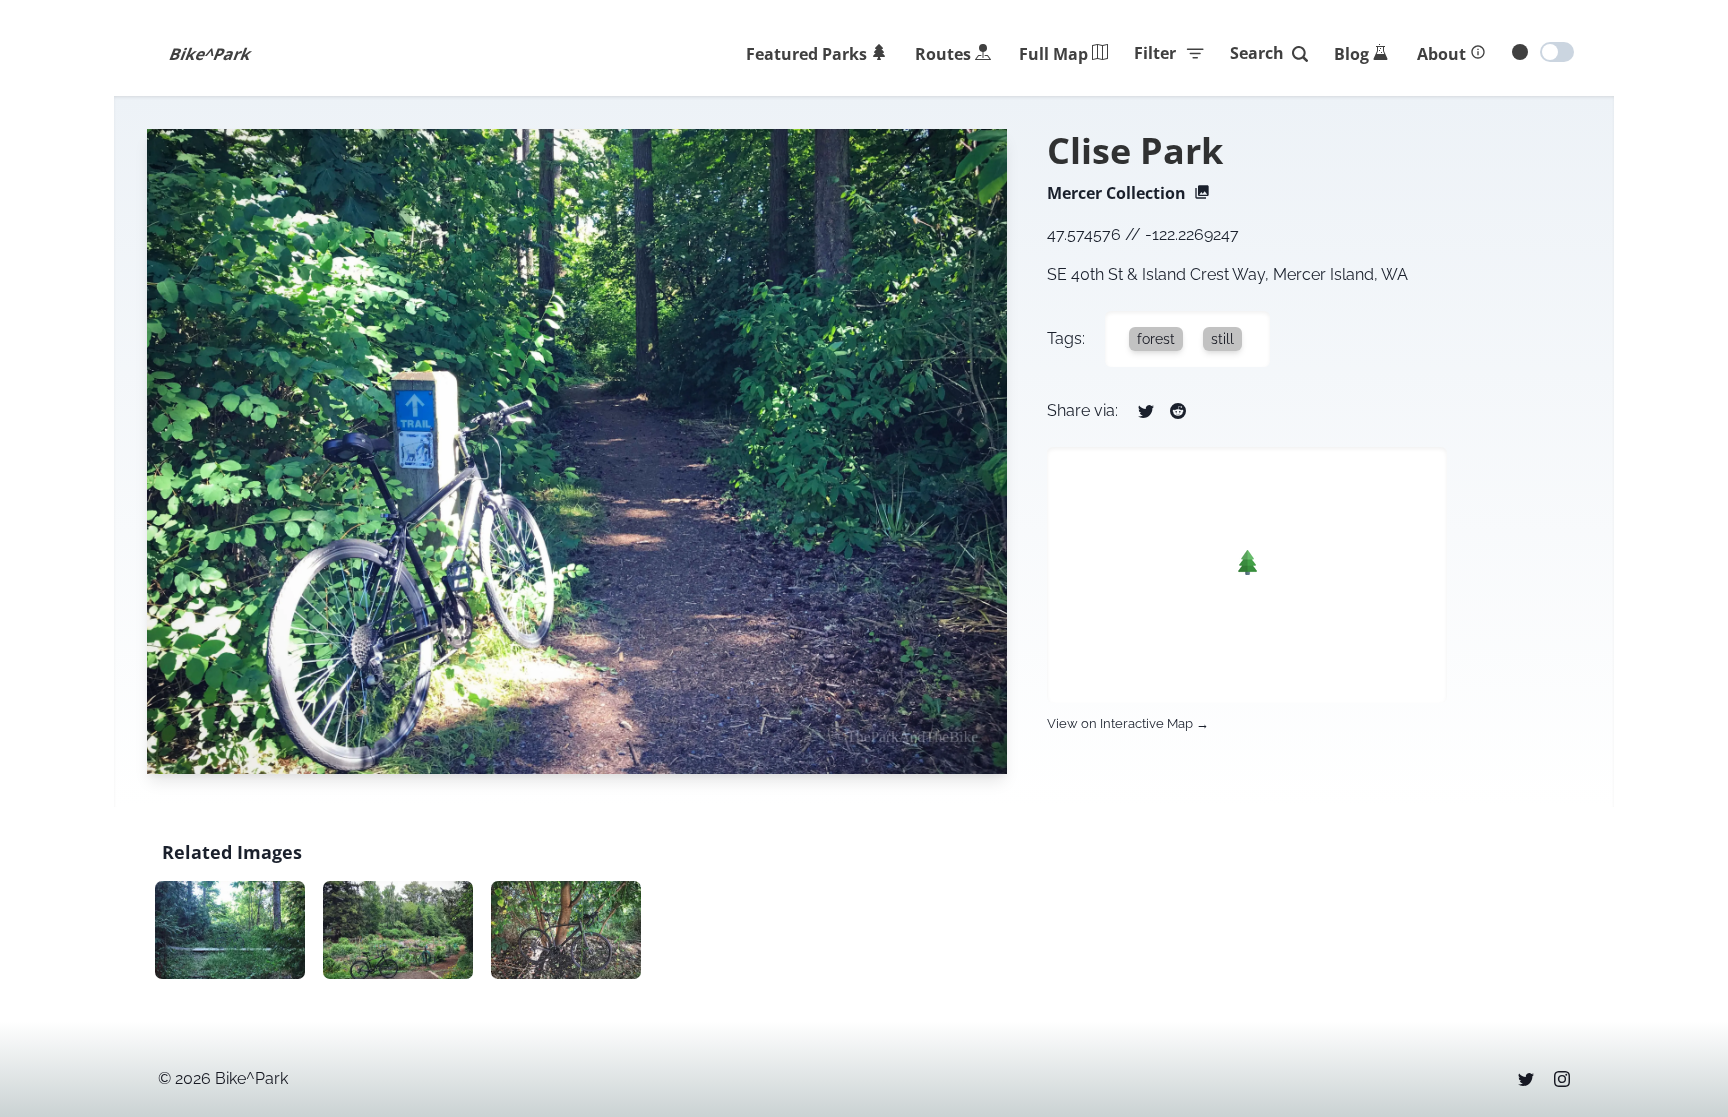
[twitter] (1526, 1079)
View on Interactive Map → (1128, 723)
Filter (1155, 53)
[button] (1247, 562)
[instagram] (1562, 1079)
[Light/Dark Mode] (1557, 52)
